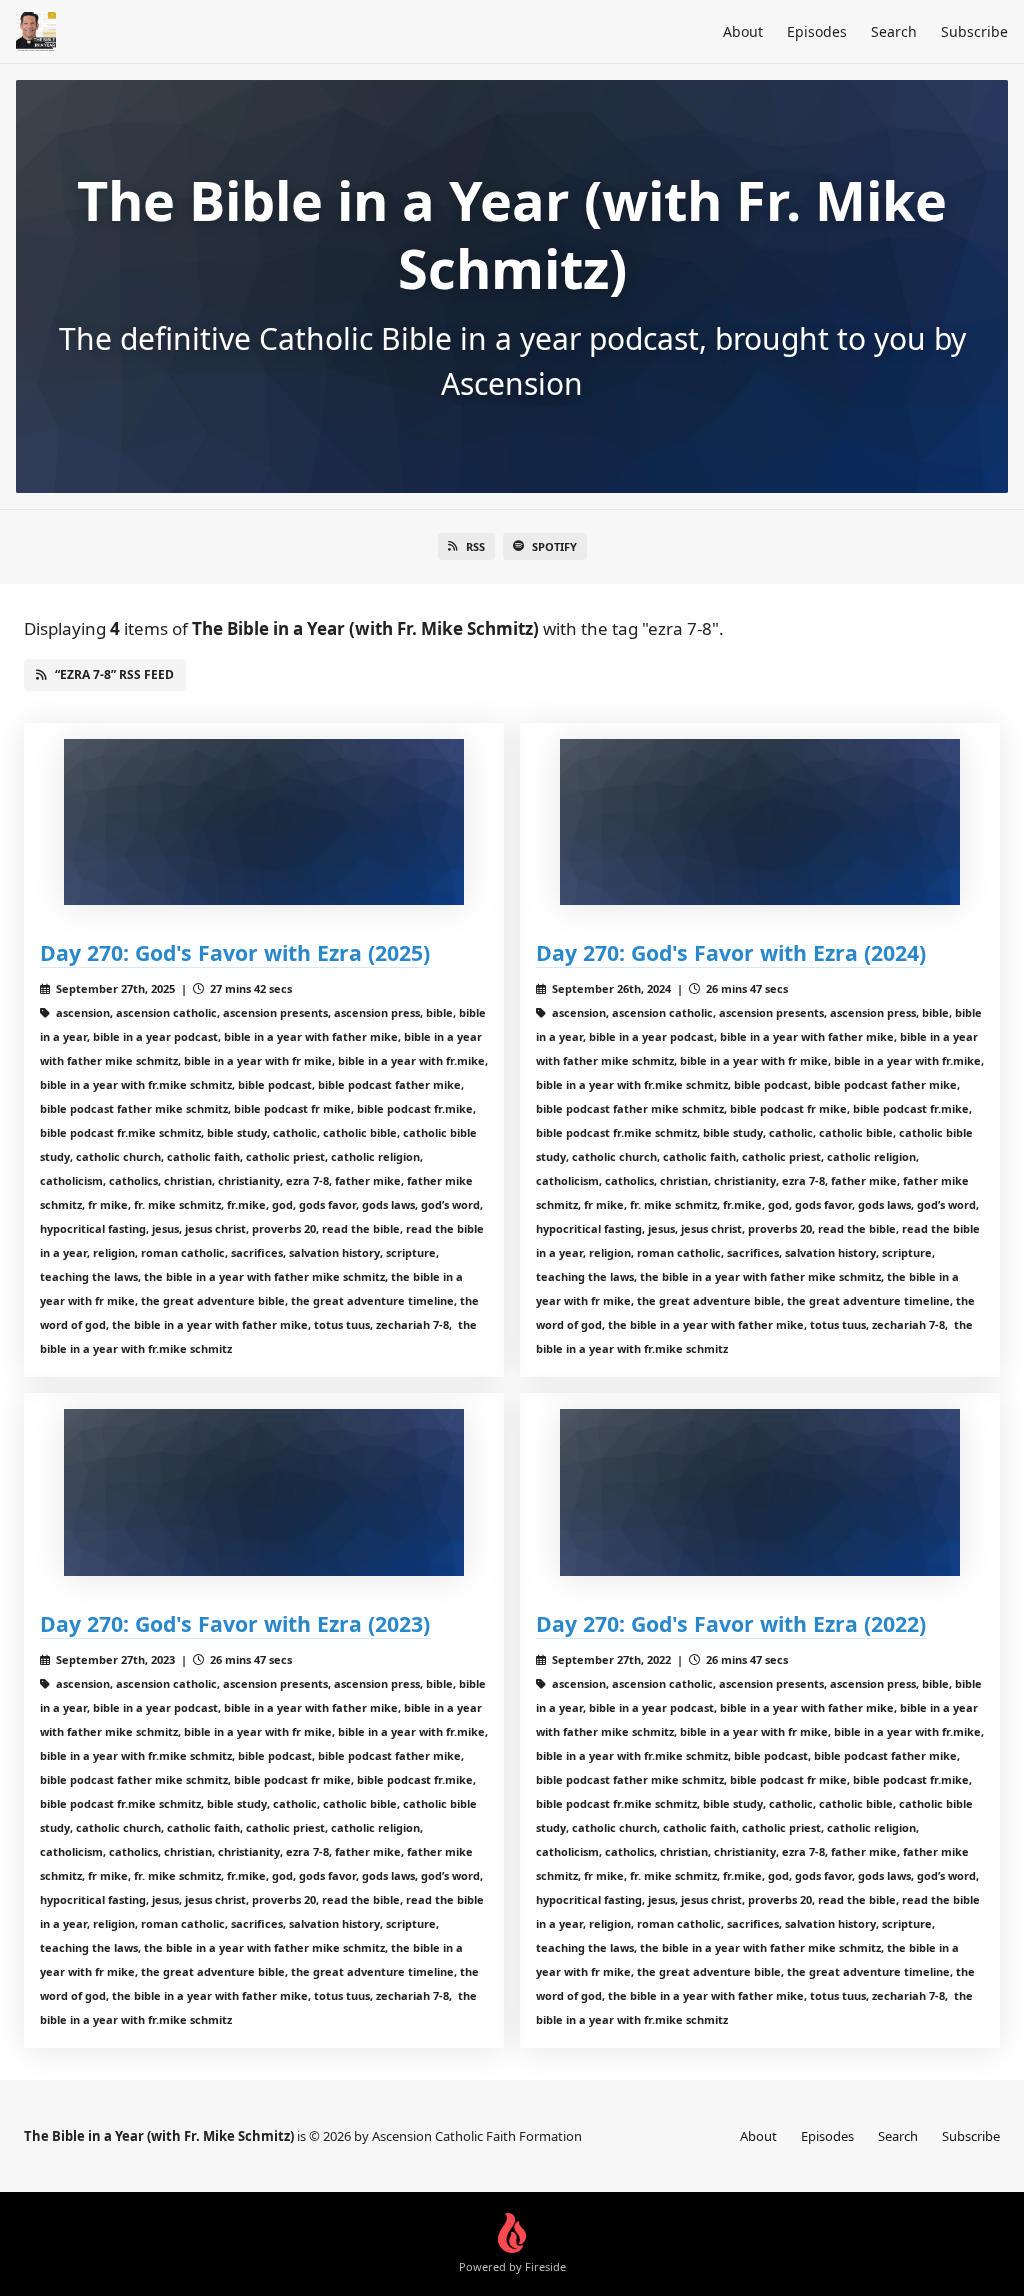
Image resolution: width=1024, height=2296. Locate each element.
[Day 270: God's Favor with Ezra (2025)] (264, 822)
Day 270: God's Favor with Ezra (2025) (235, 952)
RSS (475, 546)
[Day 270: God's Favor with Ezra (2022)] (760, 1492)
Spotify (554, 546)
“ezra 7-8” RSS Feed (114, 674)
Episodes (817, 31)
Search (894, 31)
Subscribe (974, 31)
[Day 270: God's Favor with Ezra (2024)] (760, 822)
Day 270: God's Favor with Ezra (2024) (731, 952)
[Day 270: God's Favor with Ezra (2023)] (264, 1492)
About (743, 31)
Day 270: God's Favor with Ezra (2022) (731, 1623)
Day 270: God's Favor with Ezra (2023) (235, 1623)
